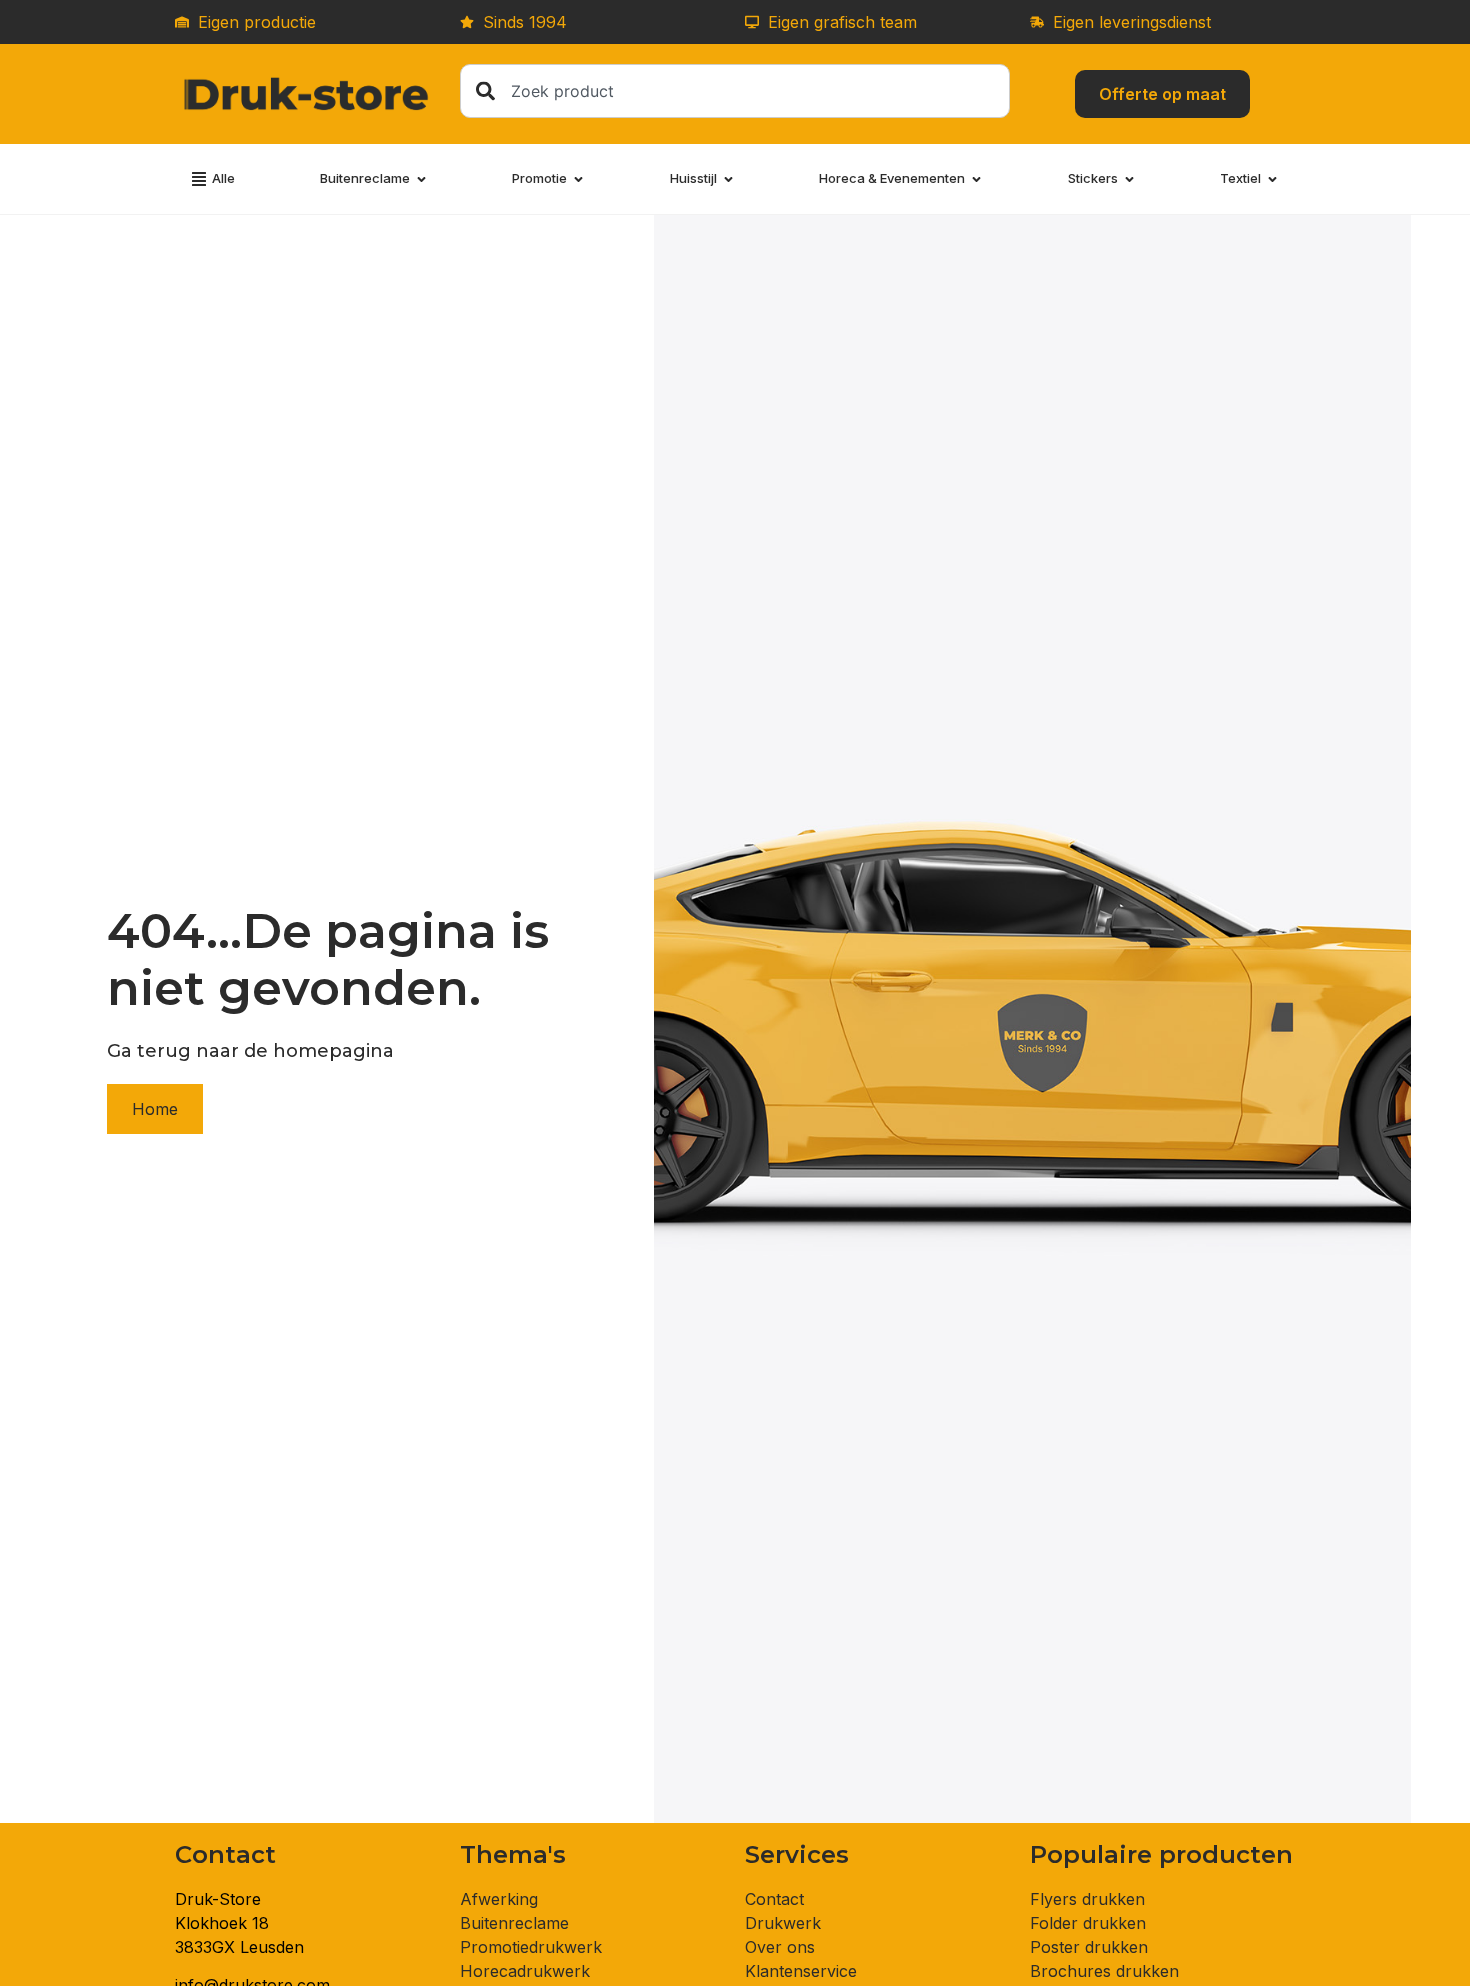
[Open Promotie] (578, 179)
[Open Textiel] (1272, 179)
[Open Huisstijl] (728, 179)
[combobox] (735, 91)
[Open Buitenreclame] (421, 179)
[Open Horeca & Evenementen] (976, 179)
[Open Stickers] (1129, 179)
